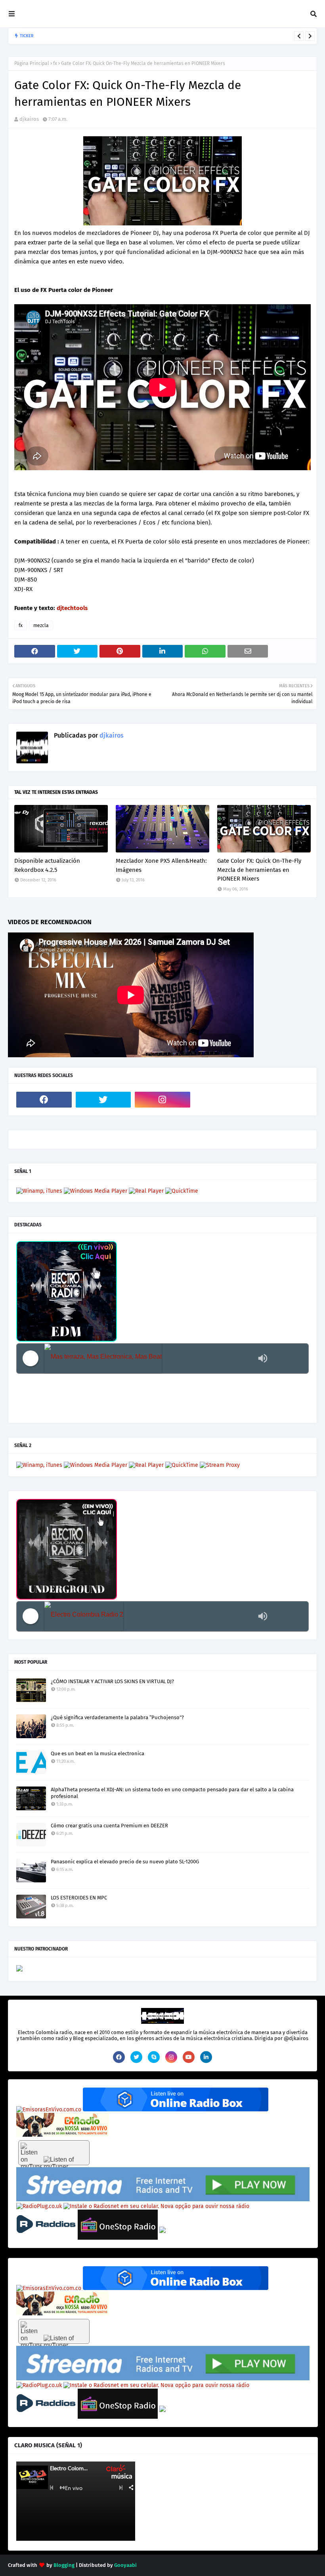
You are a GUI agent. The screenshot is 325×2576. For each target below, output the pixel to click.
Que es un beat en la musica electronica (97, 1753)
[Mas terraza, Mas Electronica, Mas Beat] (149, 1359)
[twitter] (103, 1100)
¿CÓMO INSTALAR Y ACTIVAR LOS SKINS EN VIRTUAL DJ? (112, 1681)
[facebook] (44, 1100)
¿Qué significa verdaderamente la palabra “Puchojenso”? (117, 1717)
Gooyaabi (125, 2565)
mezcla (41, 625)
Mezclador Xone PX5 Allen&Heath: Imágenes (161, 865)
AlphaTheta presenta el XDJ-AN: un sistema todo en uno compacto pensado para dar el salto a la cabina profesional (172, 1793)
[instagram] (162, 1100)
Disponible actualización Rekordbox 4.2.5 (47, 865)
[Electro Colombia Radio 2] (149, 1616)
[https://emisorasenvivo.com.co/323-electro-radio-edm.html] (49, 2110)
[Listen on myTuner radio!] (54, 2153)
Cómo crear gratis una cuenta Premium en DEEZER (109, 1826)
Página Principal (32, 63)
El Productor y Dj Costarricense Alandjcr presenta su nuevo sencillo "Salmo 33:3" (159, 36)
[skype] (154, 2057)
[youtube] (189, 2057)
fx (55, 63)
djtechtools (72, 608)
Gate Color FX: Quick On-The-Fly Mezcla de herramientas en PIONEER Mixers (259, 870)
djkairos (29, 119)
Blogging (64, 2565)
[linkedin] (206, 2057)
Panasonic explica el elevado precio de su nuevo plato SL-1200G (125, 1862)
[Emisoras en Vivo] (176, 2110)
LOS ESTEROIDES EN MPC (79, 1898)
